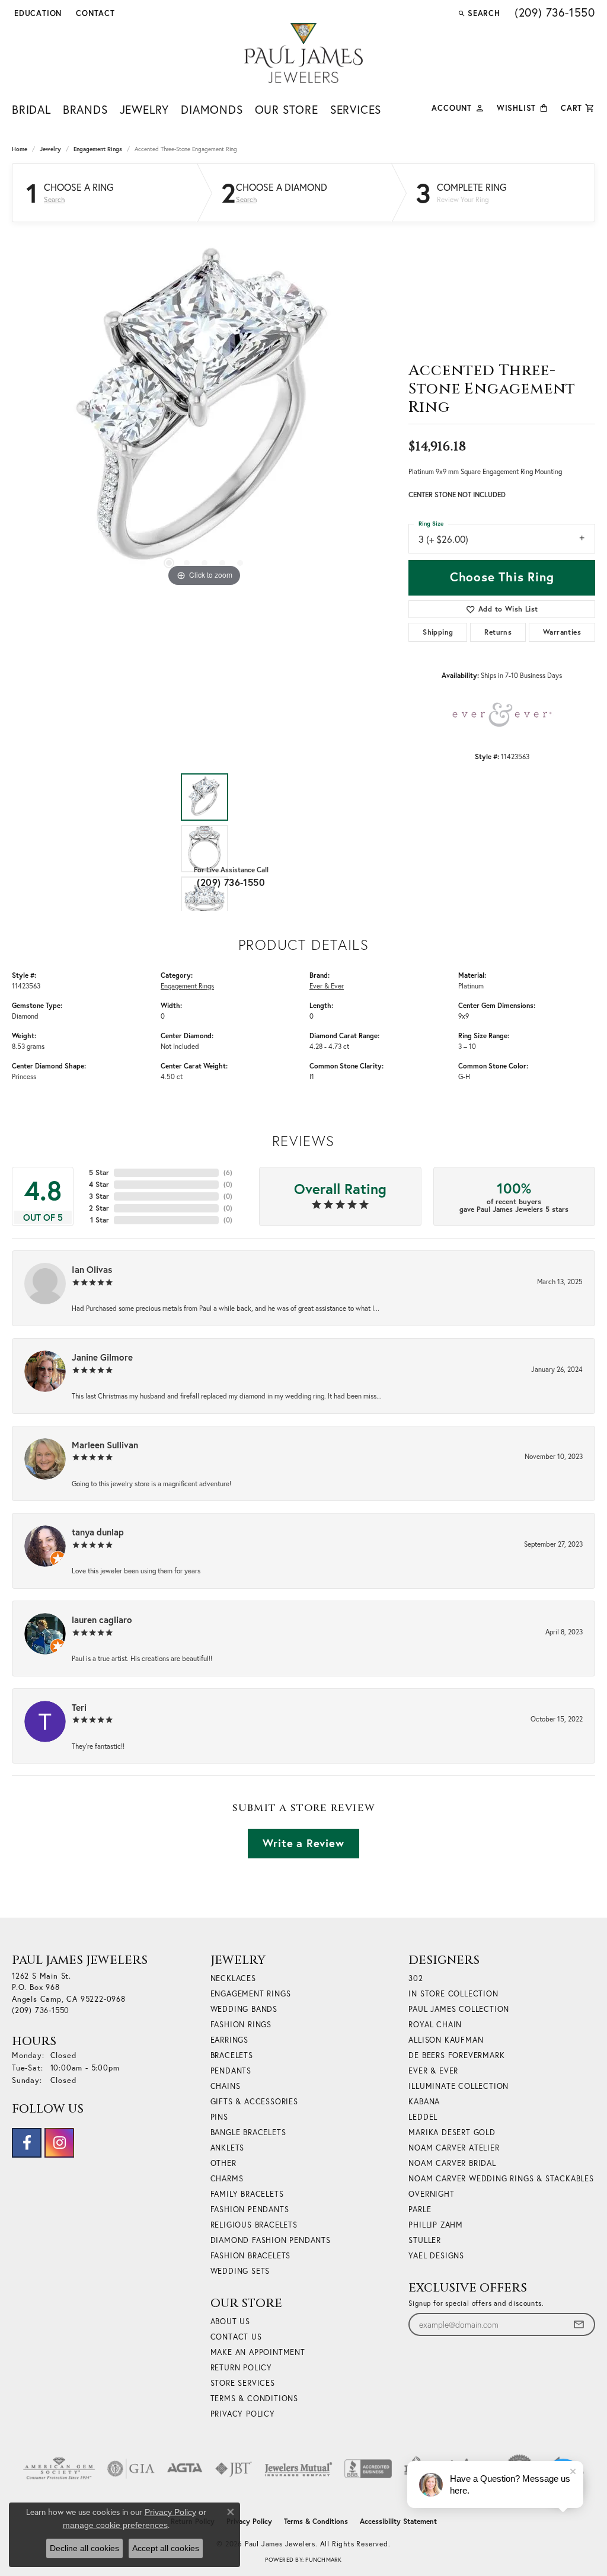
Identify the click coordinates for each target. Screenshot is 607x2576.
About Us (230, 2321)
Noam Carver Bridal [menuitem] (452, 2163)
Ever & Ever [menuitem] (433, 2071)
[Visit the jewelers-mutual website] (298, 2469)
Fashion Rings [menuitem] (241, 2025)
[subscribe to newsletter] (579, 2324)
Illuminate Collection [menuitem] (459, 2086)
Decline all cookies (84, 2548)
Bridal (31, 109)
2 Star (99, 1208)
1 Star (100, 1220)
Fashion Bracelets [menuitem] (251, 2256)
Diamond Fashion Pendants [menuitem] (271, 2240)
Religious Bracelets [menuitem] (254, 2225)
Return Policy (241, 2368)
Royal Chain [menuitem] (435, 2025)
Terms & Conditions (254, 2399)
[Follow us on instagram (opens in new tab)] (59, 2143)
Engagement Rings (98, 149)
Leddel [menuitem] (423, 2117)
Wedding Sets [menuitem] (240, 2271)
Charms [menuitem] (227, 2179)
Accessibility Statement (398, 2521)
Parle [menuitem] (420, 2209)
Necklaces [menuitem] (233, 1978)
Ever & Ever (327, 986)
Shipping (438, 632)
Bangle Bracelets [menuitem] (248, 2132)
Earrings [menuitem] (229, 2040)
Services (356, 109)
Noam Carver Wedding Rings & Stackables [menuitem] (501, 2179)
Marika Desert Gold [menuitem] (452, 2132)
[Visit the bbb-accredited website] (368, 2469)
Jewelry (145, 109)
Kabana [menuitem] (424, 2102)
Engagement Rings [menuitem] (251, 1994)
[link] (94, 13)
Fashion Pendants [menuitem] (250, 2209)
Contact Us (236, 2337)
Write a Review (303, 1843)
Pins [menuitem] (219, 2117)
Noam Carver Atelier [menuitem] (454, 2148)
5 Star (99, 1172)
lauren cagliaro (102, 1620)
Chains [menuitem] (226, 2086)
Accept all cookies (166, 2548)
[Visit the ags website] (59, 2469)
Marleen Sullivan (105, 1445)
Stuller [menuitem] (425, 2240)
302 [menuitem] (416, 1978)
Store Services (243, 2383)
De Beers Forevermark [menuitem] (456, 2055)
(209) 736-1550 (231, 882)
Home (20, 149)
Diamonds (212, 109)
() (228, 1172)
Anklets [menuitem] (228, 2148)
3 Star (99, 1196)
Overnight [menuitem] (431, 2194)
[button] (37, 13)
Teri (79, 1707)
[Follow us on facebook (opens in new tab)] (27, 2143)
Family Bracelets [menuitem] (247, 2194)
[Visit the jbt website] (234, 2469)
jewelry (50, 149)
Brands (85, 109)
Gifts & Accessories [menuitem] (254, 2102)
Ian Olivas (92, 1269)
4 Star (99, 1184)
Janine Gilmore (102, 1357)
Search (54, 200)
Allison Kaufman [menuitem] (446, 2040)
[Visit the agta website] (185, 2469)
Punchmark (323, 2560)
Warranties (562, 632)
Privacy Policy (243, 2414)
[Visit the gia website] (131, 2469)
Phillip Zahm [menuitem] (436, 2225)
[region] (205, 412)
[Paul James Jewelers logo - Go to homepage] (303, 53)
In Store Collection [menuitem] (453, 1994)
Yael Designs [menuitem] (436, 2256)
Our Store (287, 109)
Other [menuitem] (223, 2163)
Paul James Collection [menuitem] (459, 2009)
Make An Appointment (258, 2352)
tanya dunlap (98, 1532)
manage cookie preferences (115, 2525)
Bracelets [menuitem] (232, 2055)
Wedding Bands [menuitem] (244, 2009)
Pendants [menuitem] (231, 2071)
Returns (498, 632)
